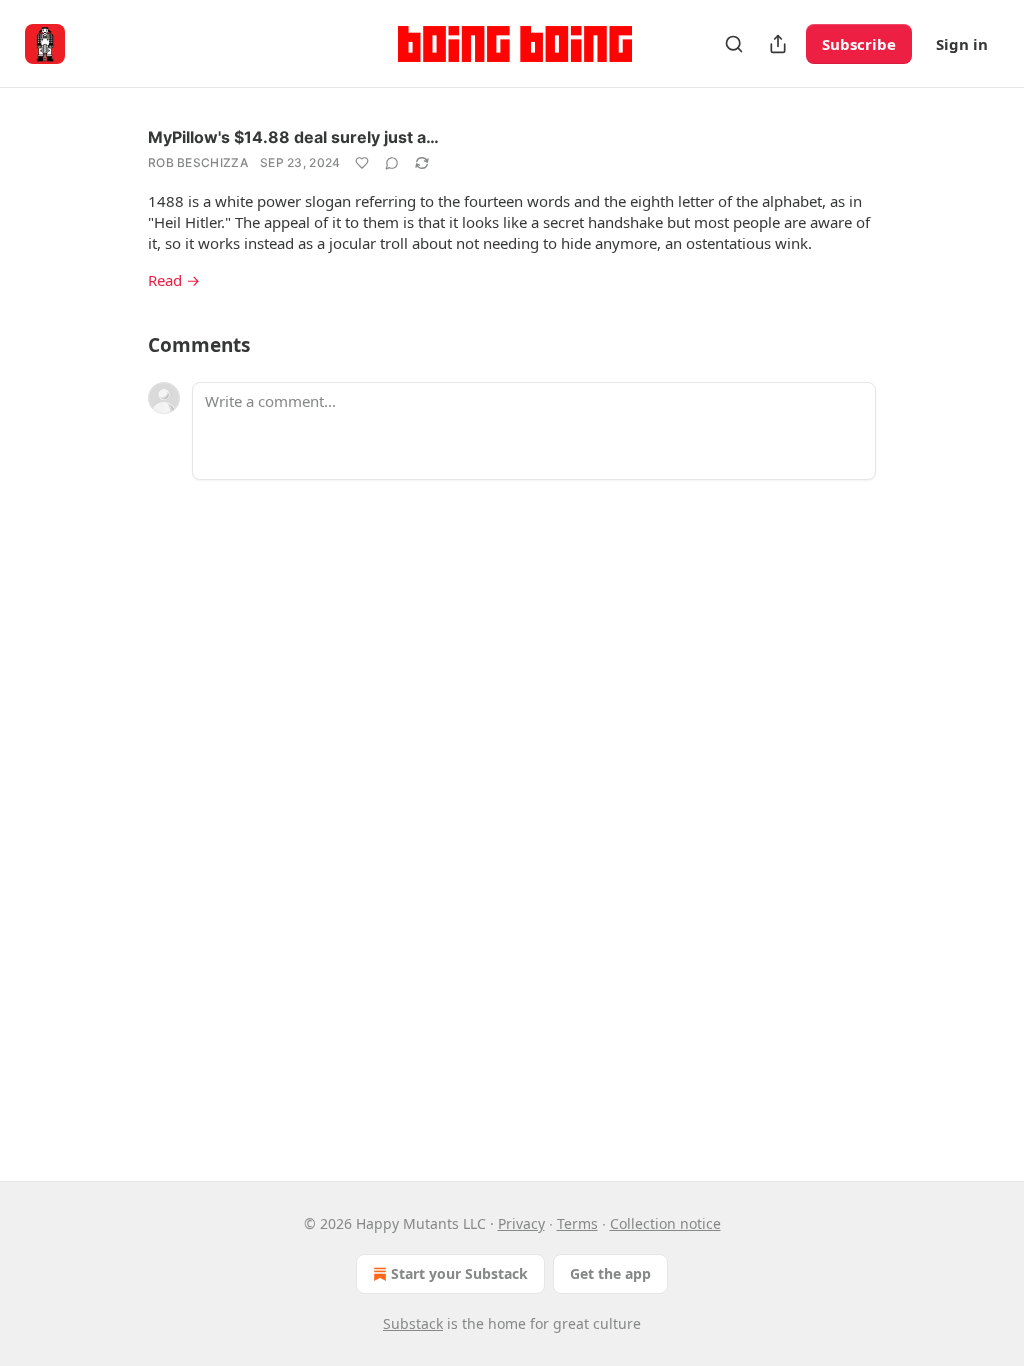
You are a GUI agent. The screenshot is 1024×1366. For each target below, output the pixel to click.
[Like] (362, 163)
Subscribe (859, 44)
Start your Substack (459, 1273)
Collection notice (665, 1223)
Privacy (521, 1223)
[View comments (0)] (392, 163)
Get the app (610, 1273)
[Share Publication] (778, 44)
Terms (577, 1223)
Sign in (962, 44)
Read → (174, 280)
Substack (413, 1323)
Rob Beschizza (198, 162)
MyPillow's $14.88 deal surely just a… (293, 137)
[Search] (734, 44)
